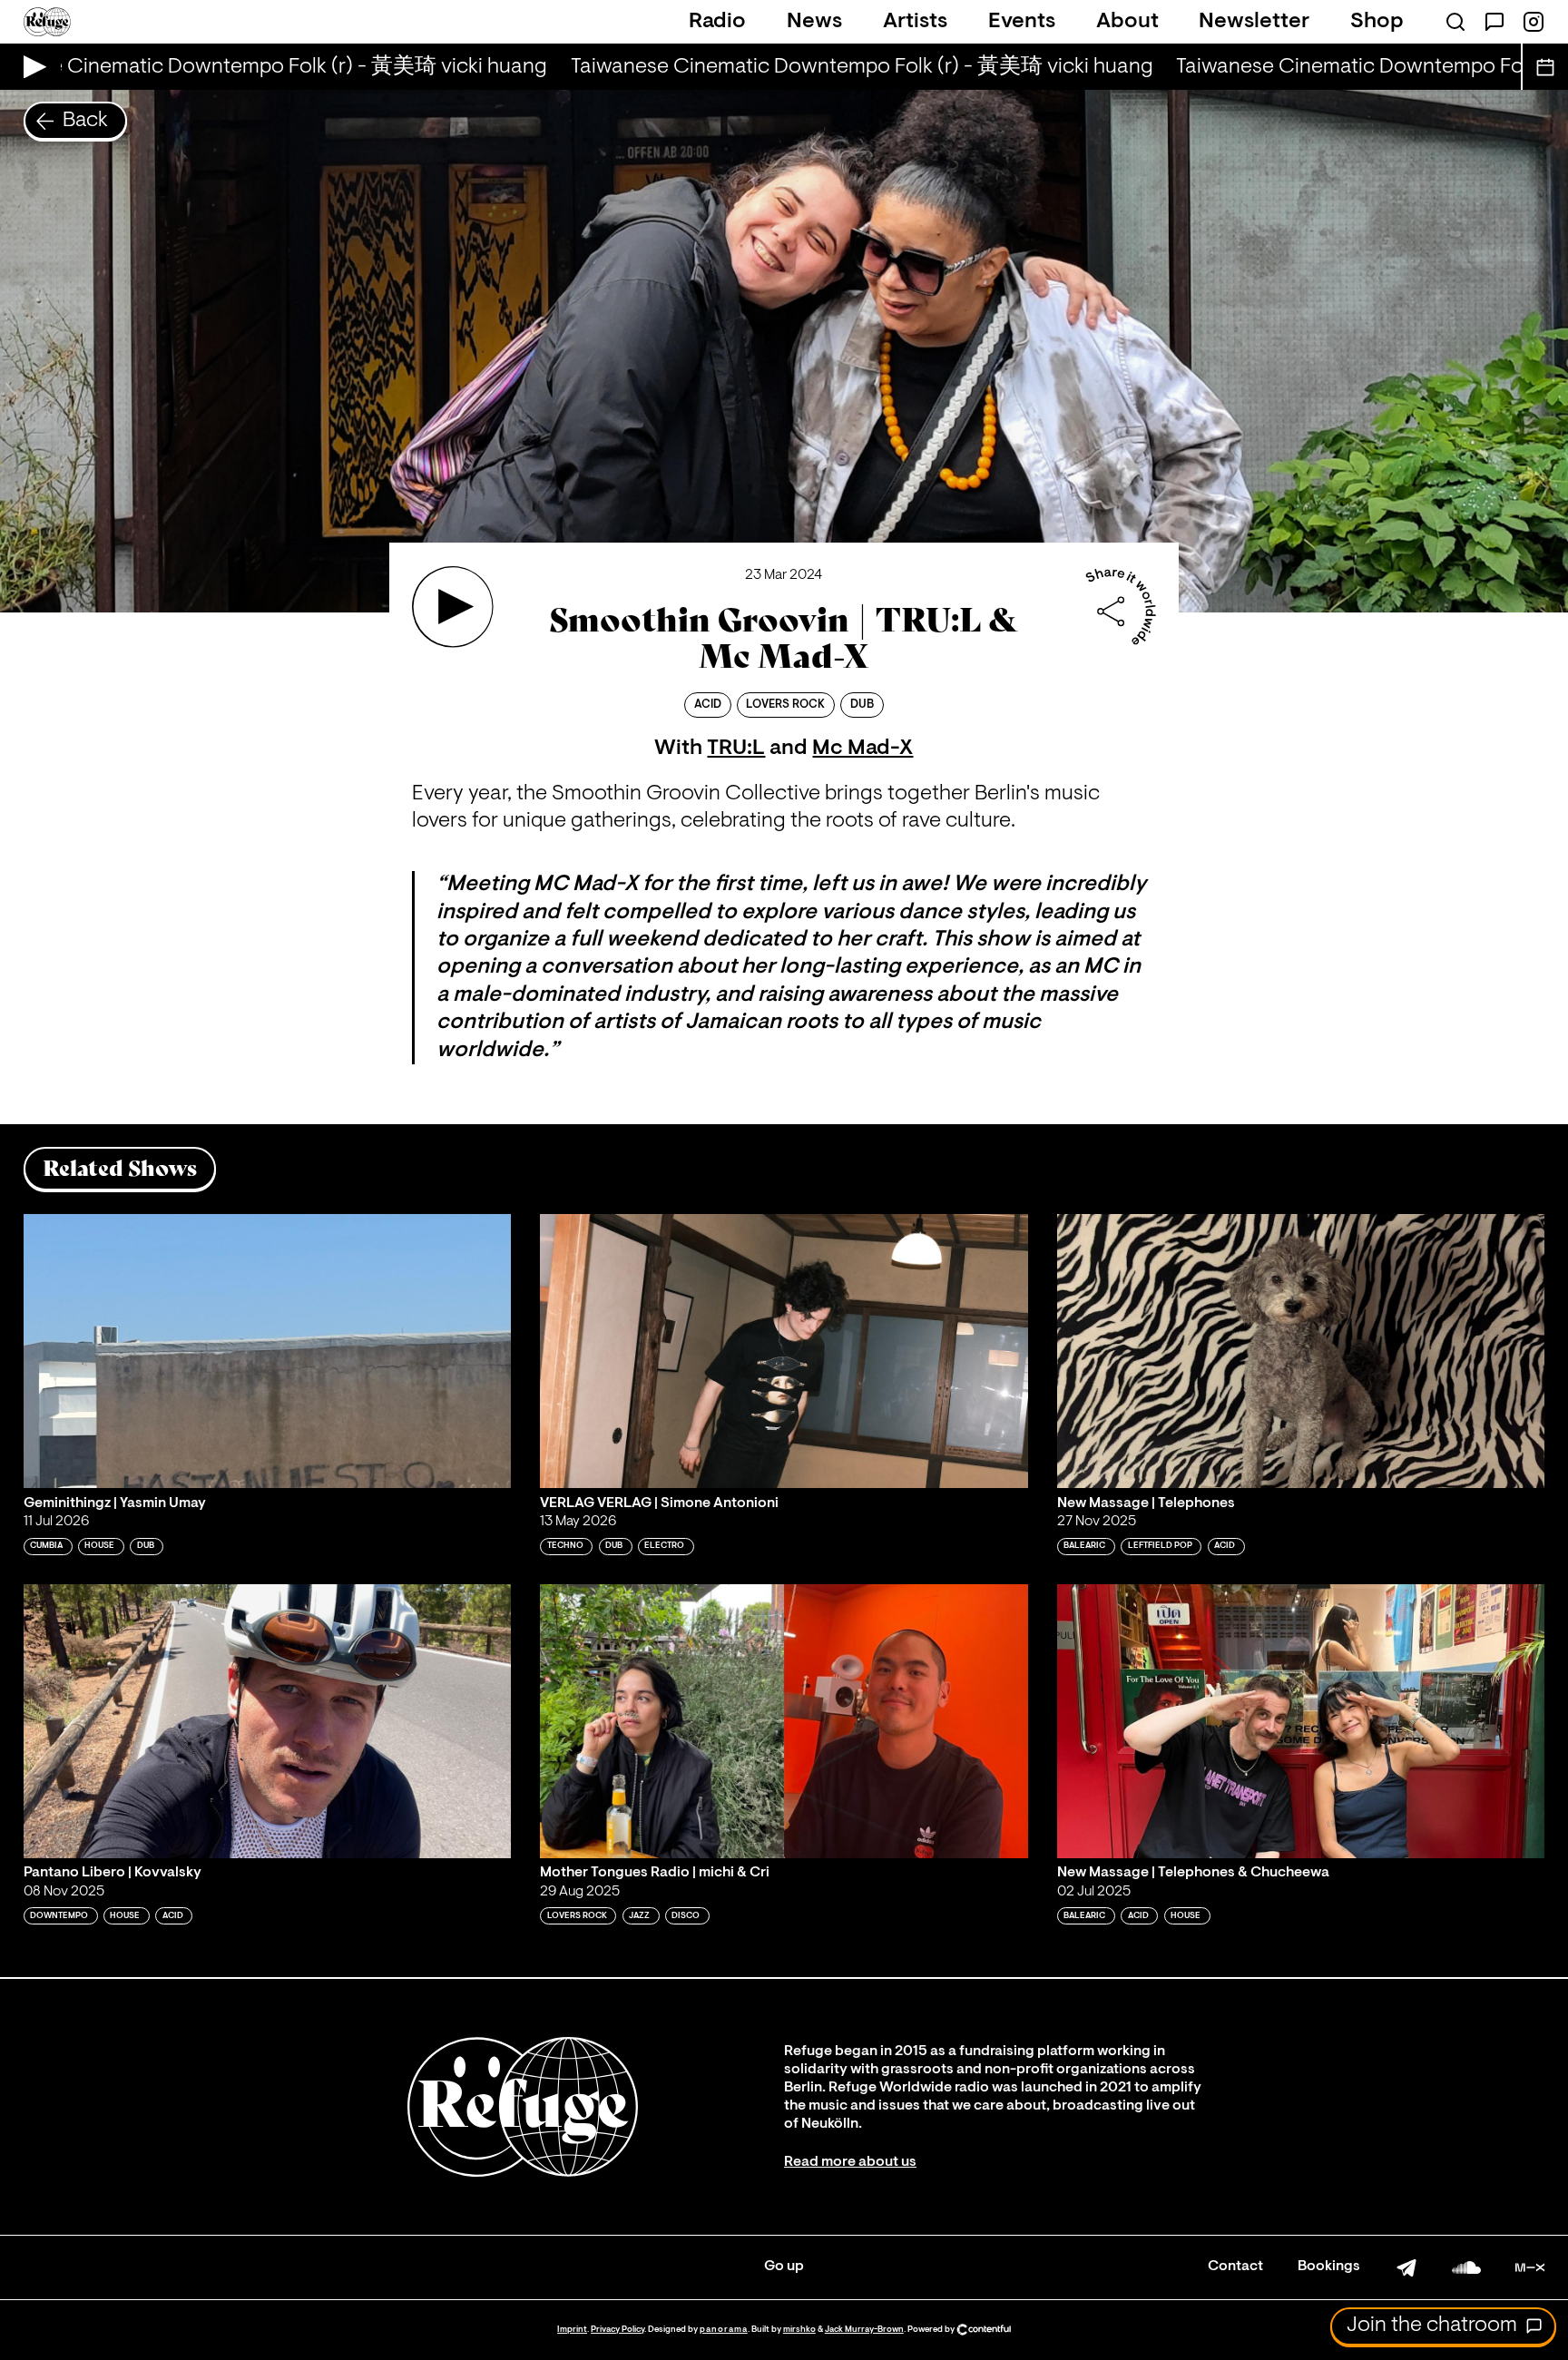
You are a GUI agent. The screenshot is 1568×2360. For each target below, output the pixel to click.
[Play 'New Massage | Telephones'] (1301, 1351)
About (1127, 22)
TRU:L (736, 749)
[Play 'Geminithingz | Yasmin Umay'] (268, 1351)
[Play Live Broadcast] (30, 67)
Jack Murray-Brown (864, 2330)
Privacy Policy (617, 2330)
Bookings (1329, 2267)
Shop (1377, 22)
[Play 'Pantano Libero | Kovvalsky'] (268, 1721)
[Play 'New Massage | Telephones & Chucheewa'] (1301, 1721)
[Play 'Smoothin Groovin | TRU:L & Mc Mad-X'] (453, 607)
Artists (915, 22)
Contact (1235, 2267)
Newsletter (1254, 22)
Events (1022, 22)
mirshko (799, 2330)
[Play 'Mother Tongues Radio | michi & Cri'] (784, 1721)
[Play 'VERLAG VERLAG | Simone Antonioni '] (784, 1351)
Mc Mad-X (862, 749)
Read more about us (850, 2162)
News (814, 22)
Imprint (572, 2330)
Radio (717, 22)
